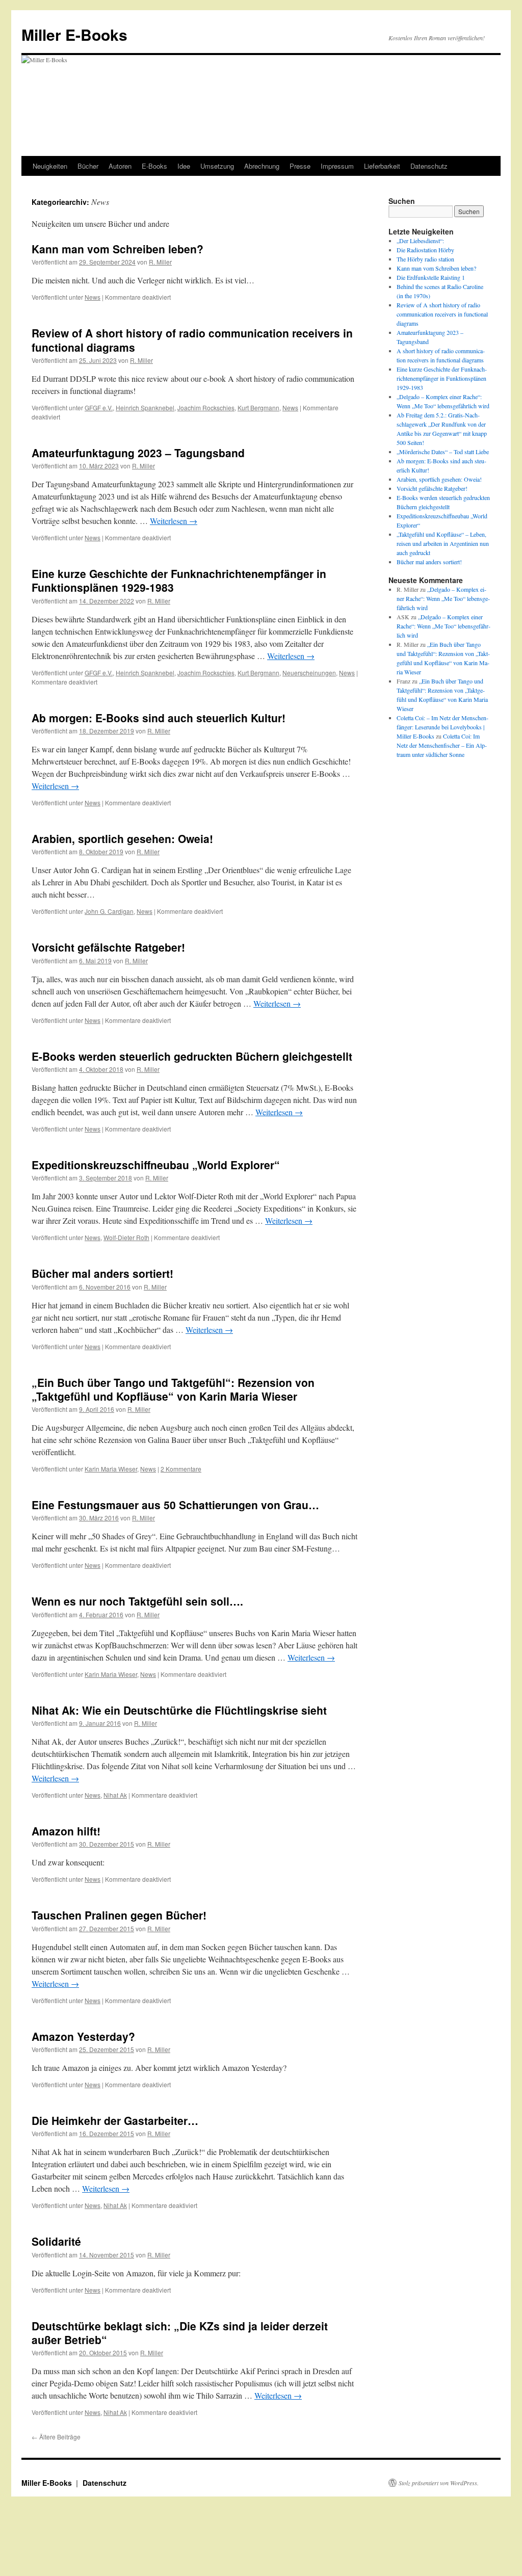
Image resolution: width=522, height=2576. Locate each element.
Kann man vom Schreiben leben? (118, 249)
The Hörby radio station (425, 259)
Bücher (88, 166)
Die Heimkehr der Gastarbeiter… (115, 2120)
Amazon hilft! (66, 1831)
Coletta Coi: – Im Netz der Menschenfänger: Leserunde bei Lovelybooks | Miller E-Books (442, 727)
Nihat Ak (115, 1795)
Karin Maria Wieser (111, 1469)
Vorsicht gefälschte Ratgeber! (108, 947)
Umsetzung (217, 166)
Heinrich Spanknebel (145, 408)
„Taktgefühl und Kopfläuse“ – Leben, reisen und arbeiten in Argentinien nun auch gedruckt (443, 543)
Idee (184, 166)
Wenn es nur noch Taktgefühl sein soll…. (137, 1601)
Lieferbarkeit (382, 166)
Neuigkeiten (50, 166)
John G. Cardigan (109, 911)
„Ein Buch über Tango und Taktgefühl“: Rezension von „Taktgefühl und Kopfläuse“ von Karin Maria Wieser (173, 1389)
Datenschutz (429, 166)
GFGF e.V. (99, 408)
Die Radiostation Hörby (425, 250)
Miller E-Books (74, 34)
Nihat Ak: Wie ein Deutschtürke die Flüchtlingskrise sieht (179, 1710)
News (93, 297)
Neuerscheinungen (309, 673)
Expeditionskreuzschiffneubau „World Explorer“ (156, 1165)
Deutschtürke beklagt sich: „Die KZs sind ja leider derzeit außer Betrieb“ (180, 2333)
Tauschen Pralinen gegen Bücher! (119, 1915)
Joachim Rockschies (206, 408)
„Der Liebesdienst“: (420, 241)
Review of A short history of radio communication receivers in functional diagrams (192, 340)
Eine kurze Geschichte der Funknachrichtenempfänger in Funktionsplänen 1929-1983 (179, 580)
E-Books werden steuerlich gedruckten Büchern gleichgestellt (192, 1056)
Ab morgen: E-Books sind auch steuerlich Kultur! (159, 718)
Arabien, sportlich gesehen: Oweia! (122, 838)
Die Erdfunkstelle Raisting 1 (431, 277)
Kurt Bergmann (258, 408)
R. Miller (160, 262)
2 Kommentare (181, 1469)
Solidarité (56, 2241)
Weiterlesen (174, 521)
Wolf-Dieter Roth (126, 1237)
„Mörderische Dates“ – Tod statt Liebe (443, 452)
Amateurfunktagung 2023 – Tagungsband (138, 453)
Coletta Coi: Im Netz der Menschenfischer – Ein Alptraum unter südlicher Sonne (442, 745)
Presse (300, 166)
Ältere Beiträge (56, 2437)
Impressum (337, 166)
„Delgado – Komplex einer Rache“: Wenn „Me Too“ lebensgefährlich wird (443, 598)
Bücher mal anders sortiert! (102, 1273)
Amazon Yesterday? (83, 2036)
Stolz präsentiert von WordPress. (439, 2483)
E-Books (154, 166)
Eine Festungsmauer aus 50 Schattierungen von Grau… (175, 1505)
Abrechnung (262, 166)
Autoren (120, 166)
